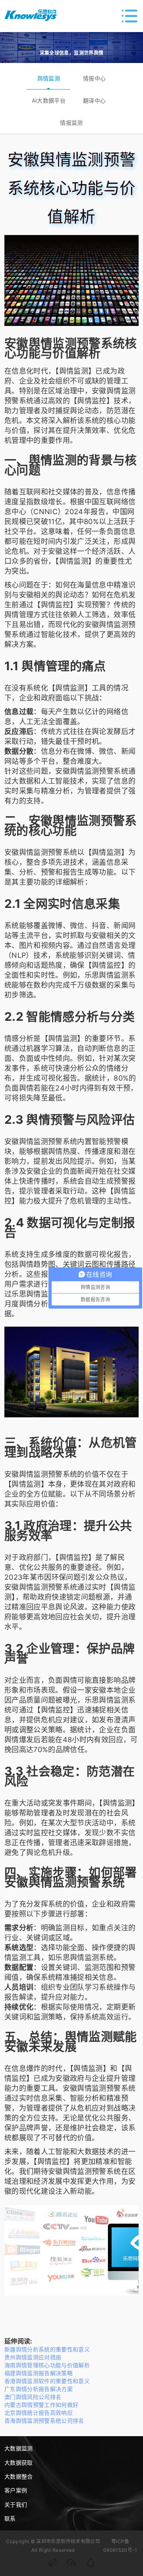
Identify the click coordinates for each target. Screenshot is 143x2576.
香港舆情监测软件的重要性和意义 (47, 2381)
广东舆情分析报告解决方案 (39, 2389)
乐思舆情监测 (106, 975)
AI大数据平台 (49, 100)
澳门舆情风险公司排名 (33, 2397)
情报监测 (71, 123)
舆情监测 (49, 78)
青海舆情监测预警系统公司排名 (44, 2421)
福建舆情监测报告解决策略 (39, 2373)
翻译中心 (94, 100)
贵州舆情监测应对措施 (33, 2357)
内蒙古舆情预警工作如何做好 (42, 2405)
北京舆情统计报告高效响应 (39, 2413)
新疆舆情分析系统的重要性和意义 (47, 2349)
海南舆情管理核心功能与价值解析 (47, 2365)
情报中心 (94, 78)
